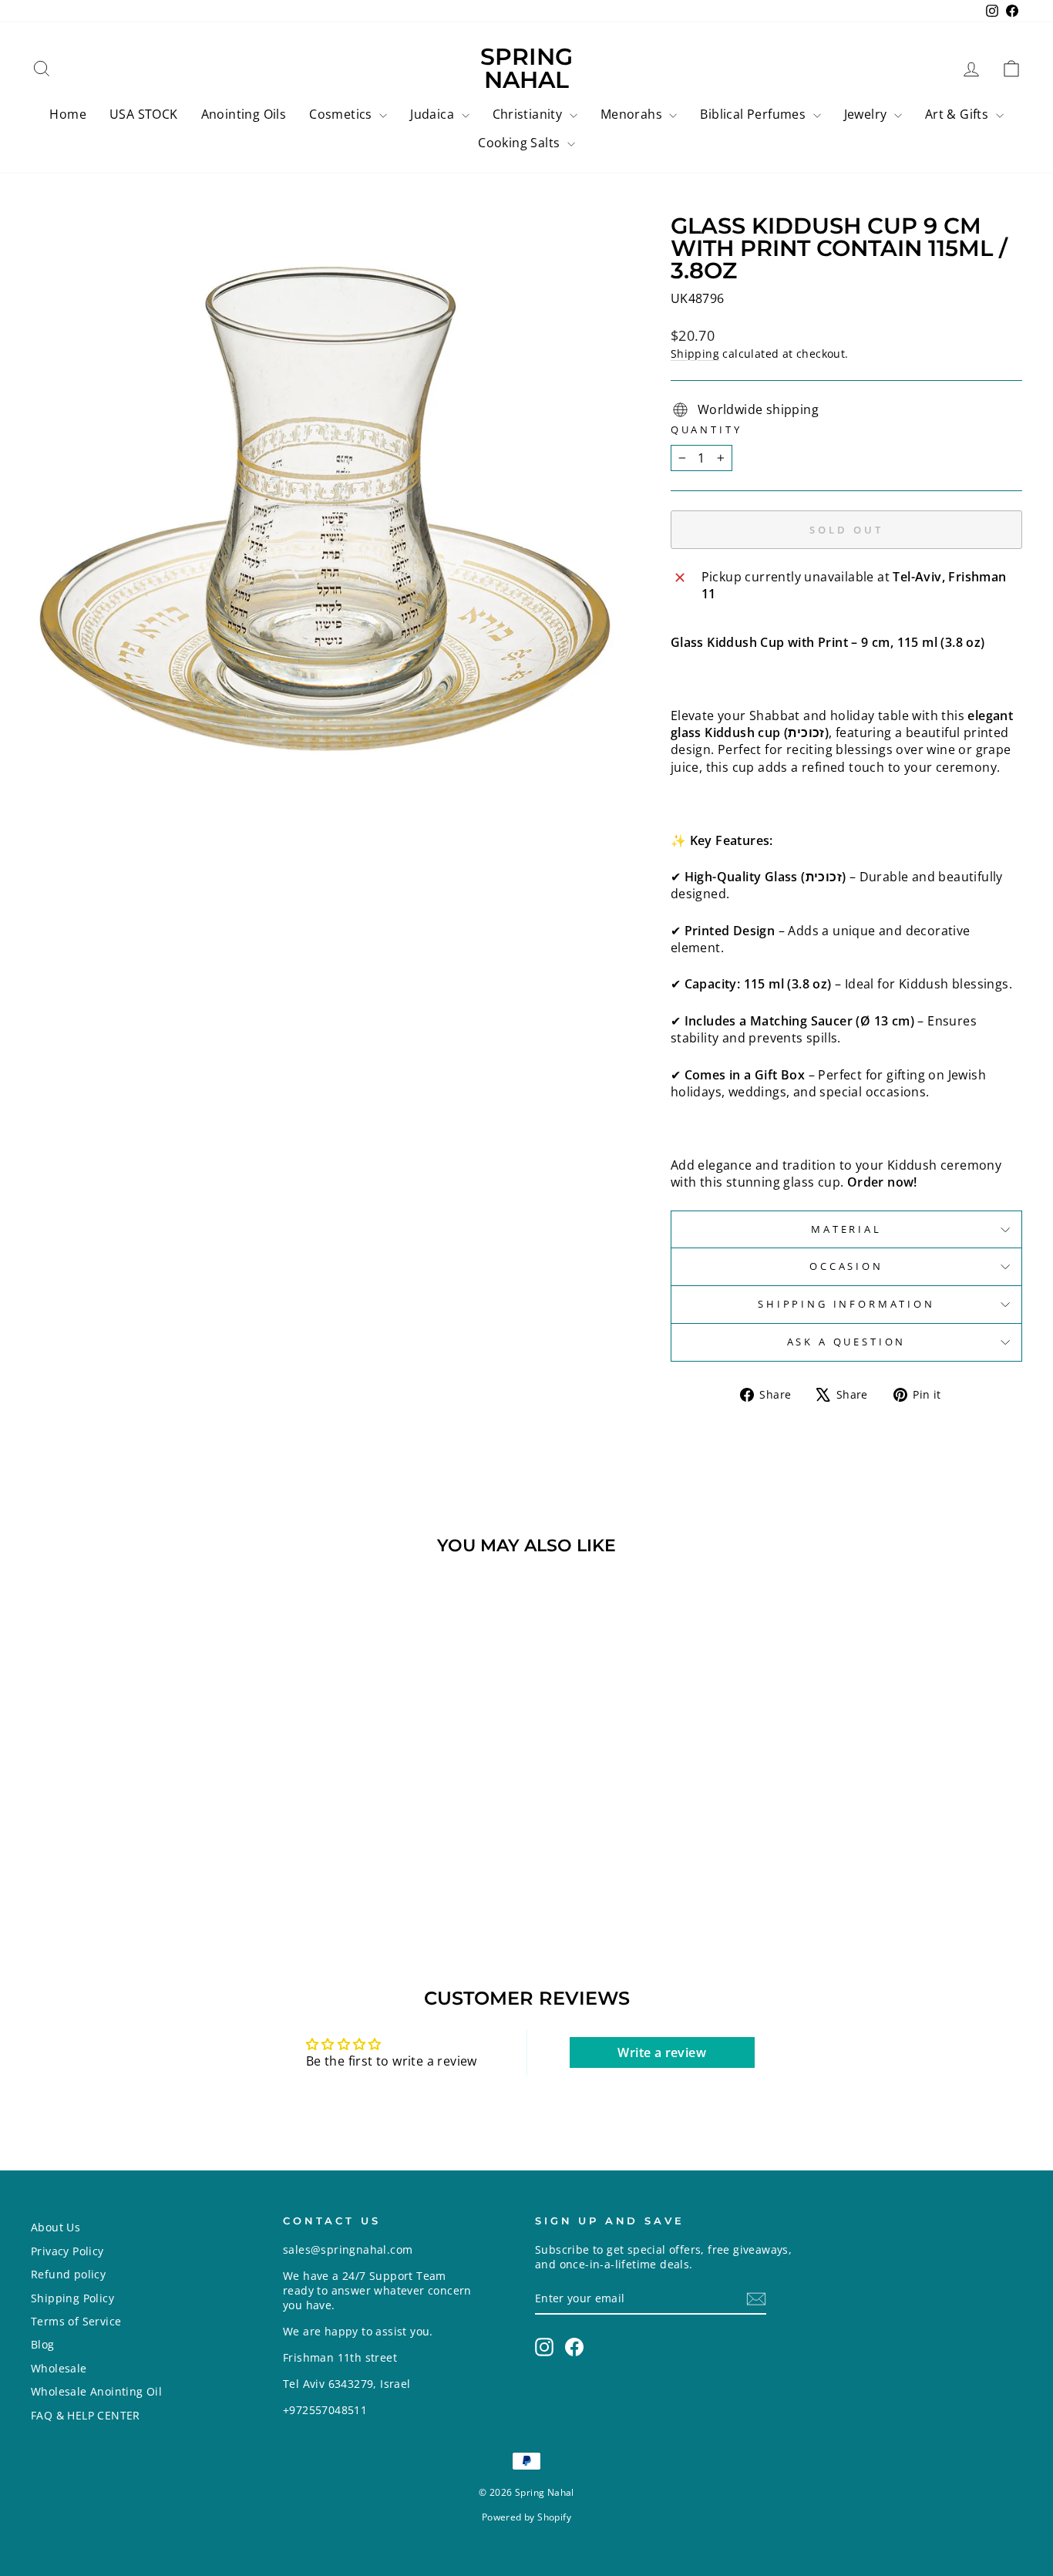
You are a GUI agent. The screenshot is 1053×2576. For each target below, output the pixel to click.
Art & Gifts (959, 114)
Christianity (529, 114)
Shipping (695, 354)
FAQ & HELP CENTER (86, 2415)
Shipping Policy (72, 2298)
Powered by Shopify (526, 2517)
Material (846, 1229)
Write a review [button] (662, 2052)
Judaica (434, 114)
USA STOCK (144, 114)
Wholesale (59, 2368)
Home (68, 114)
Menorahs (633, 114)
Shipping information (846, 1304)
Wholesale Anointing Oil (96, 2391)
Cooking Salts (521, 143)
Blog (43, 2344)
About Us (56, 2227)
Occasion (846, 1266)
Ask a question (847, 1342)
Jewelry (867, 114)
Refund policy (68, 2274)
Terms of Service (76, 2321)
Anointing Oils (244, 114)
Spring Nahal (526, 68)
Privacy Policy (67, 2251)
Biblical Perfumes (754, 114)
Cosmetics (342, 114)
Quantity (706, 430)
